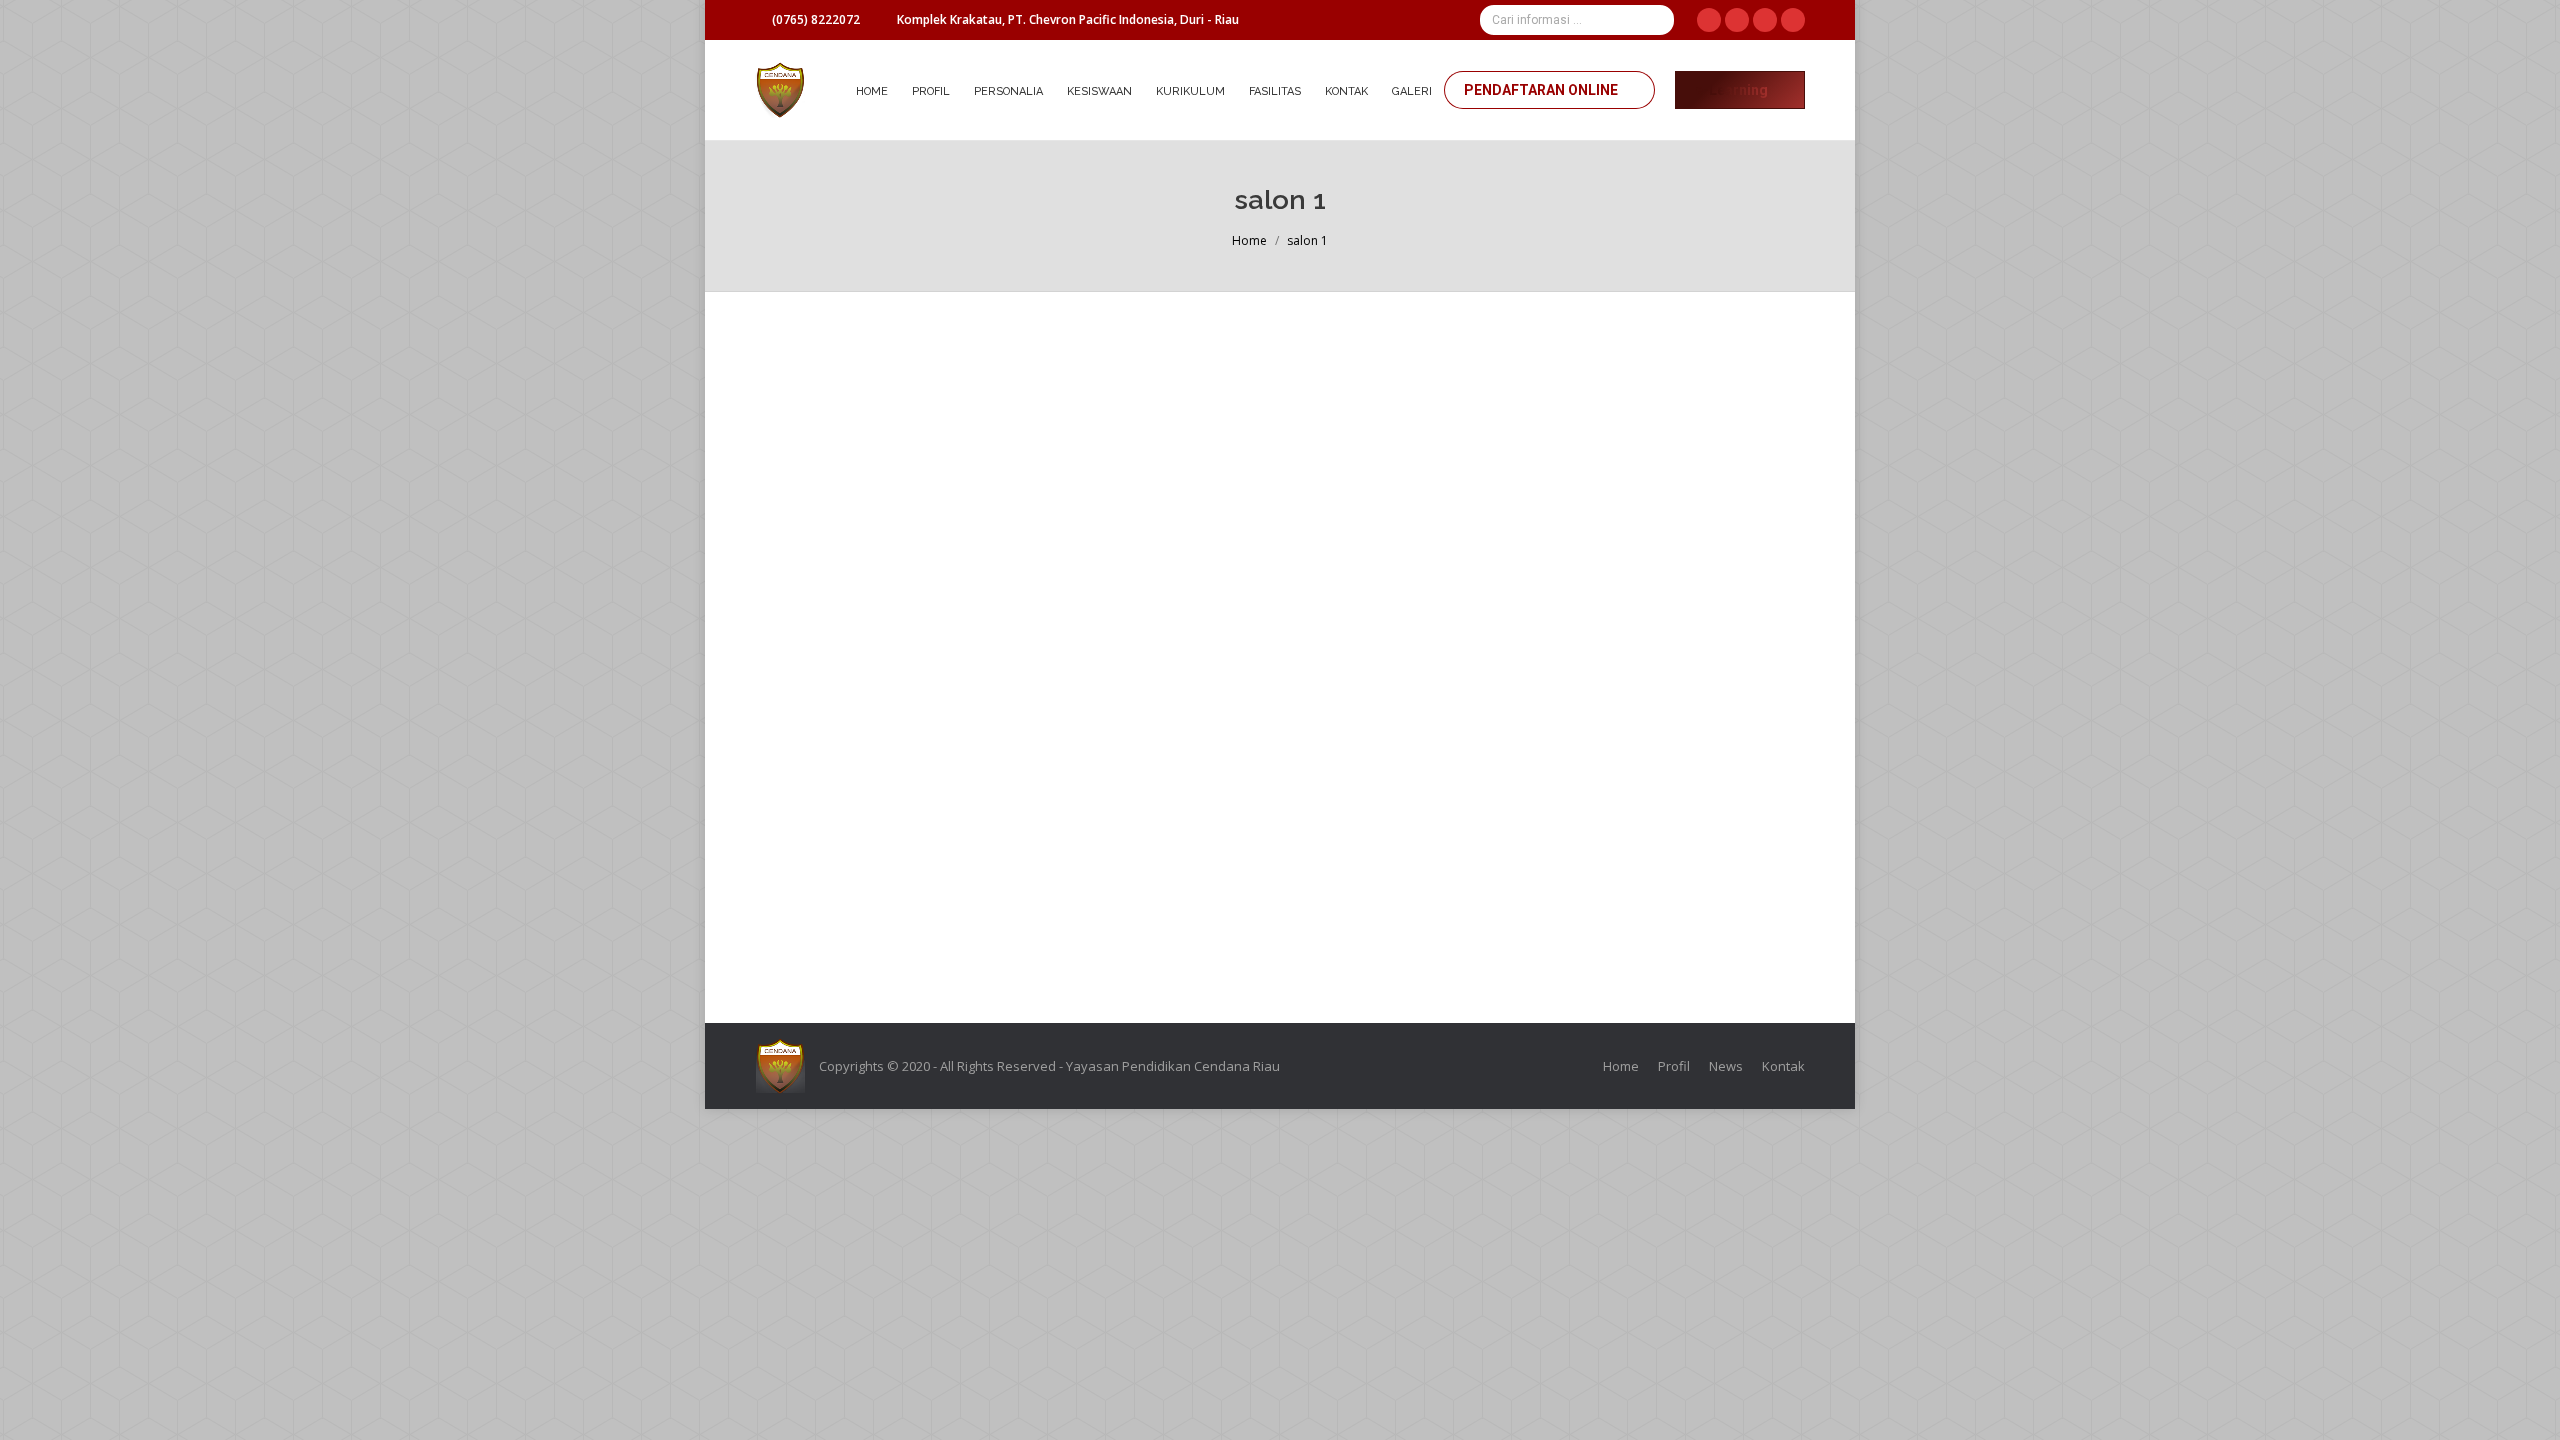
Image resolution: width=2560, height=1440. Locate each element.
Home (1249, 240)
